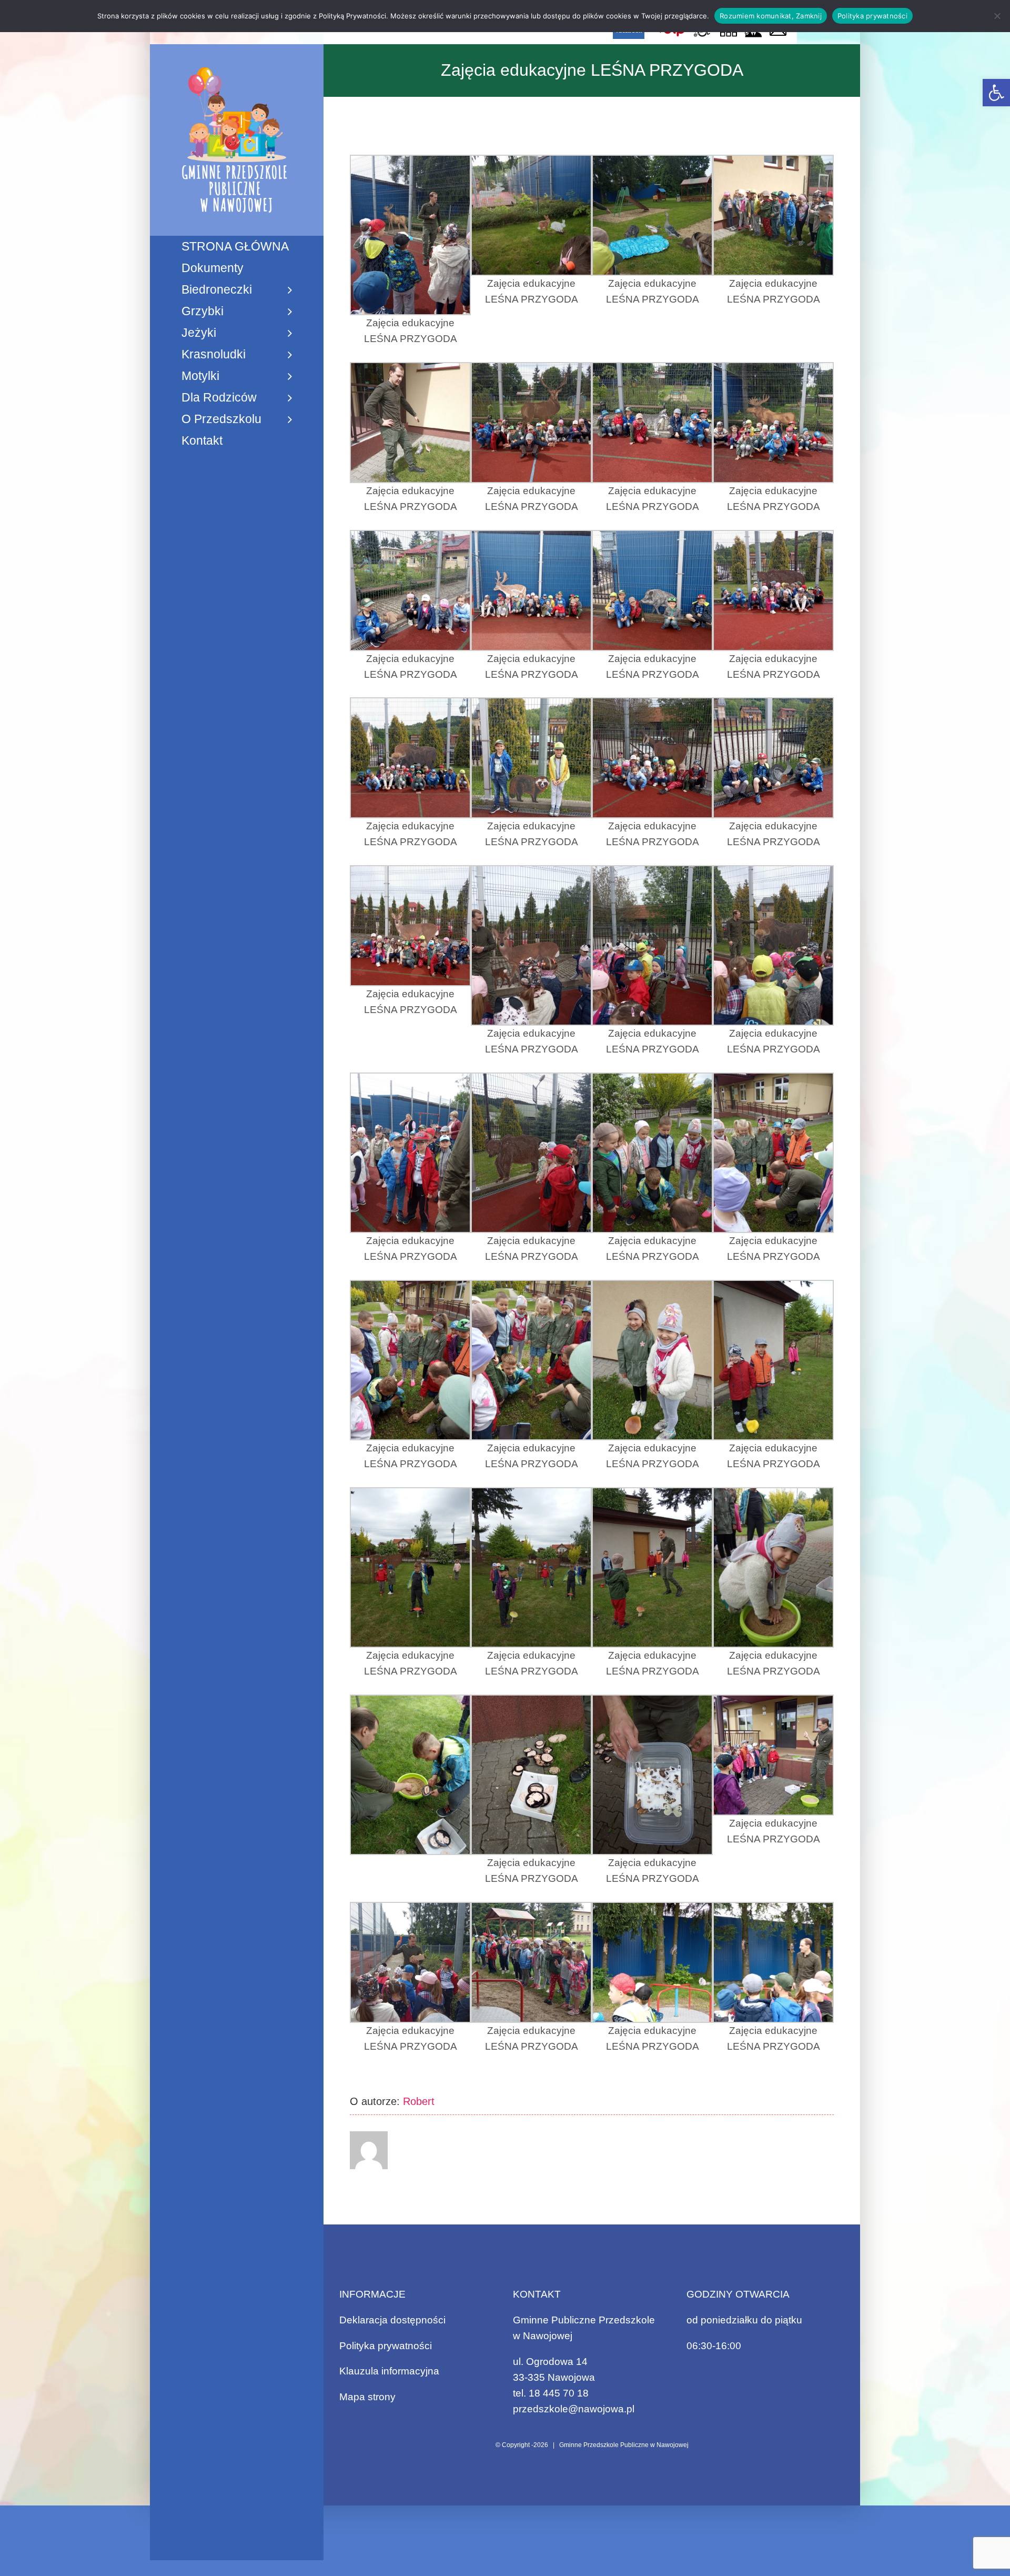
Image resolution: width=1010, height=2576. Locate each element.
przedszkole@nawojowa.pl (574, 2409)
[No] (997, 16)
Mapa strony (367, 2397)
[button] (996, 93)
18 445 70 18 (559, 2393)
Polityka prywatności (386, 2346)
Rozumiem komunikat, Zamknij (771, 16)
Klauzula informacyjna (389, 2371)
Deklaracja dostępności (392, 2320)
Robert (419, 2101)
